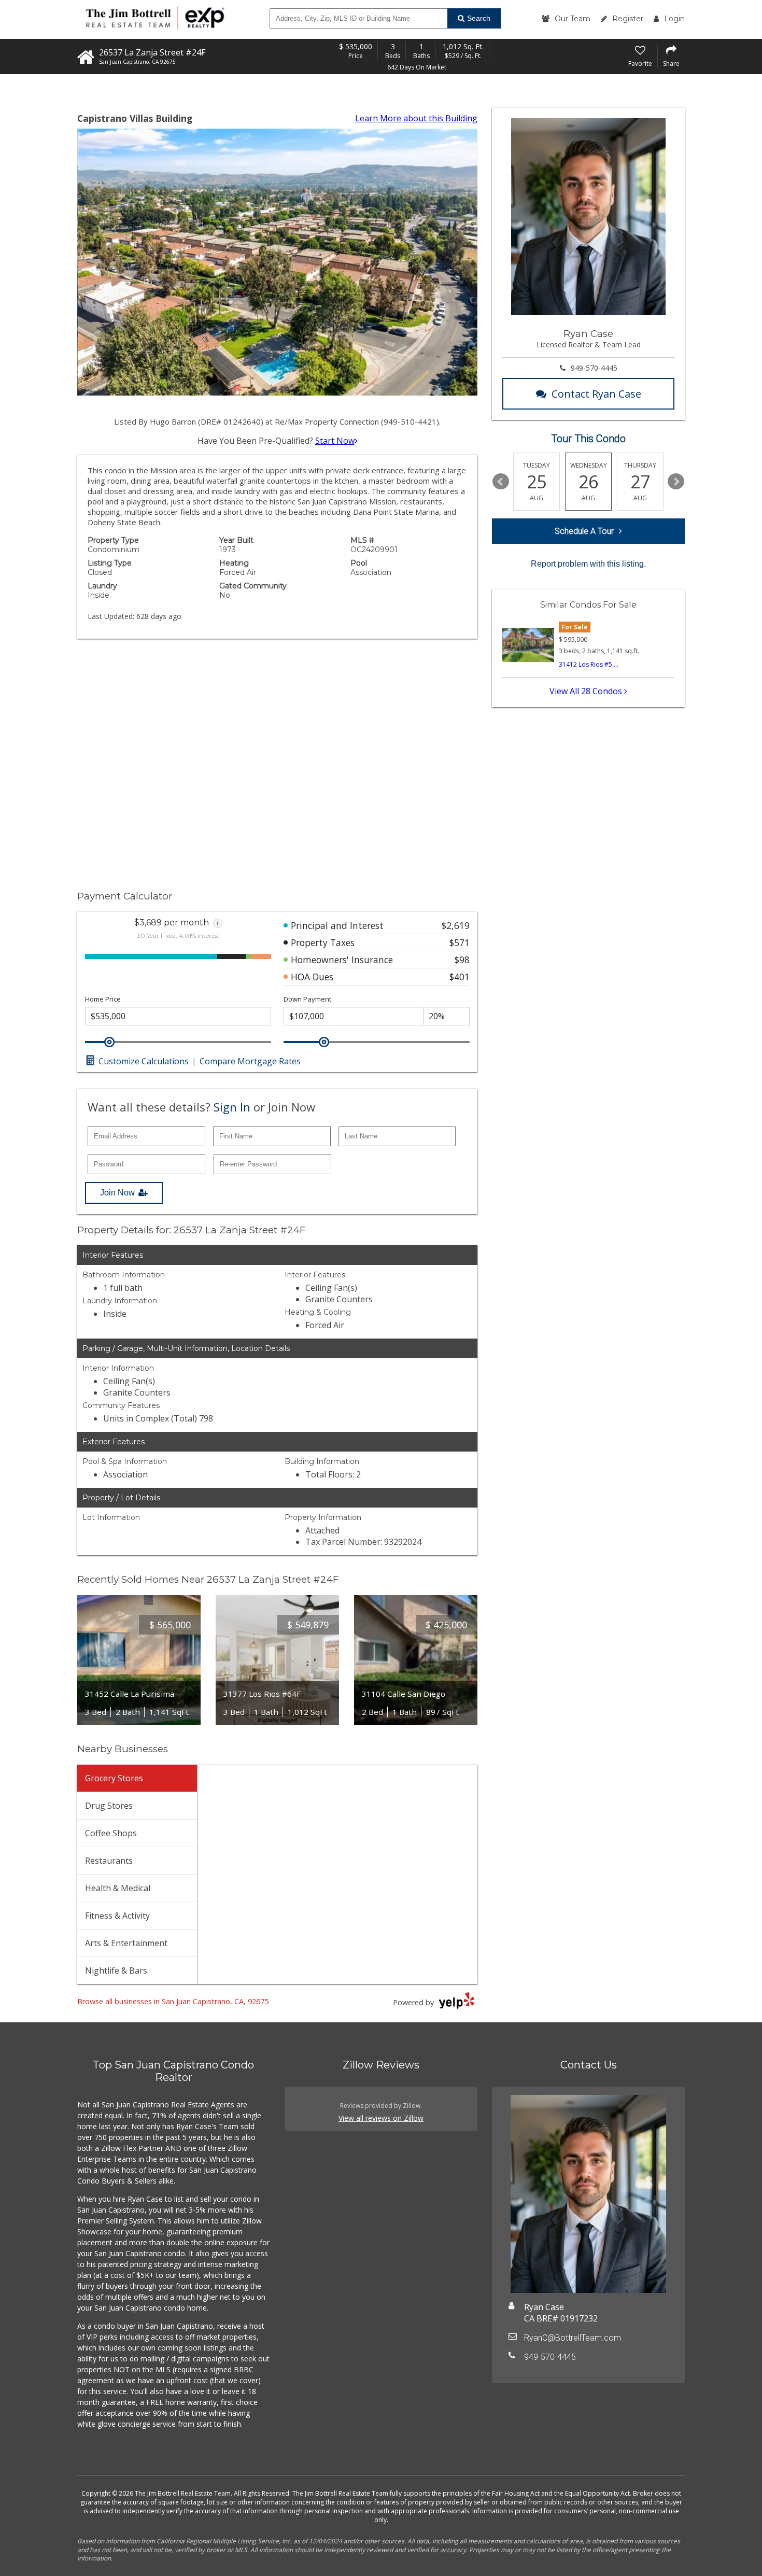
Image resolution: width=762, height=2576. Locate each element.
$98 (462, 960)
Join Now (117, 1193)
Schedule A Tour (584, 531)
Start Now (335, 441)
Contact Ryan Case (596, 394)
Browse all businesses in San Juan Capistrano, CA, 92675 (173, 2001)
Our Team (573, 19)
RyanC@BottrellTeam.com (573, 2338)
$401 (460, 977)
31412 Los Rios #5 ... (589, 664)
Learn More (416, 118)
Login (674, 19)
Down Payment (307, 999)
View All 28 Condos (587, 691)
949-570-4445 (594, 368)
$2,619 (456, 925)
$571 (460, 942)
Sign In (232, 1107)
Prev (501, 482)
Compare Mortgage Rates (250, 1061)
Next (676, 482)
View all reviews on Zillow (381, 2118)
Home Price (103, 999)
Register (628, 19)
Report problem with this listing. (588, 564)
